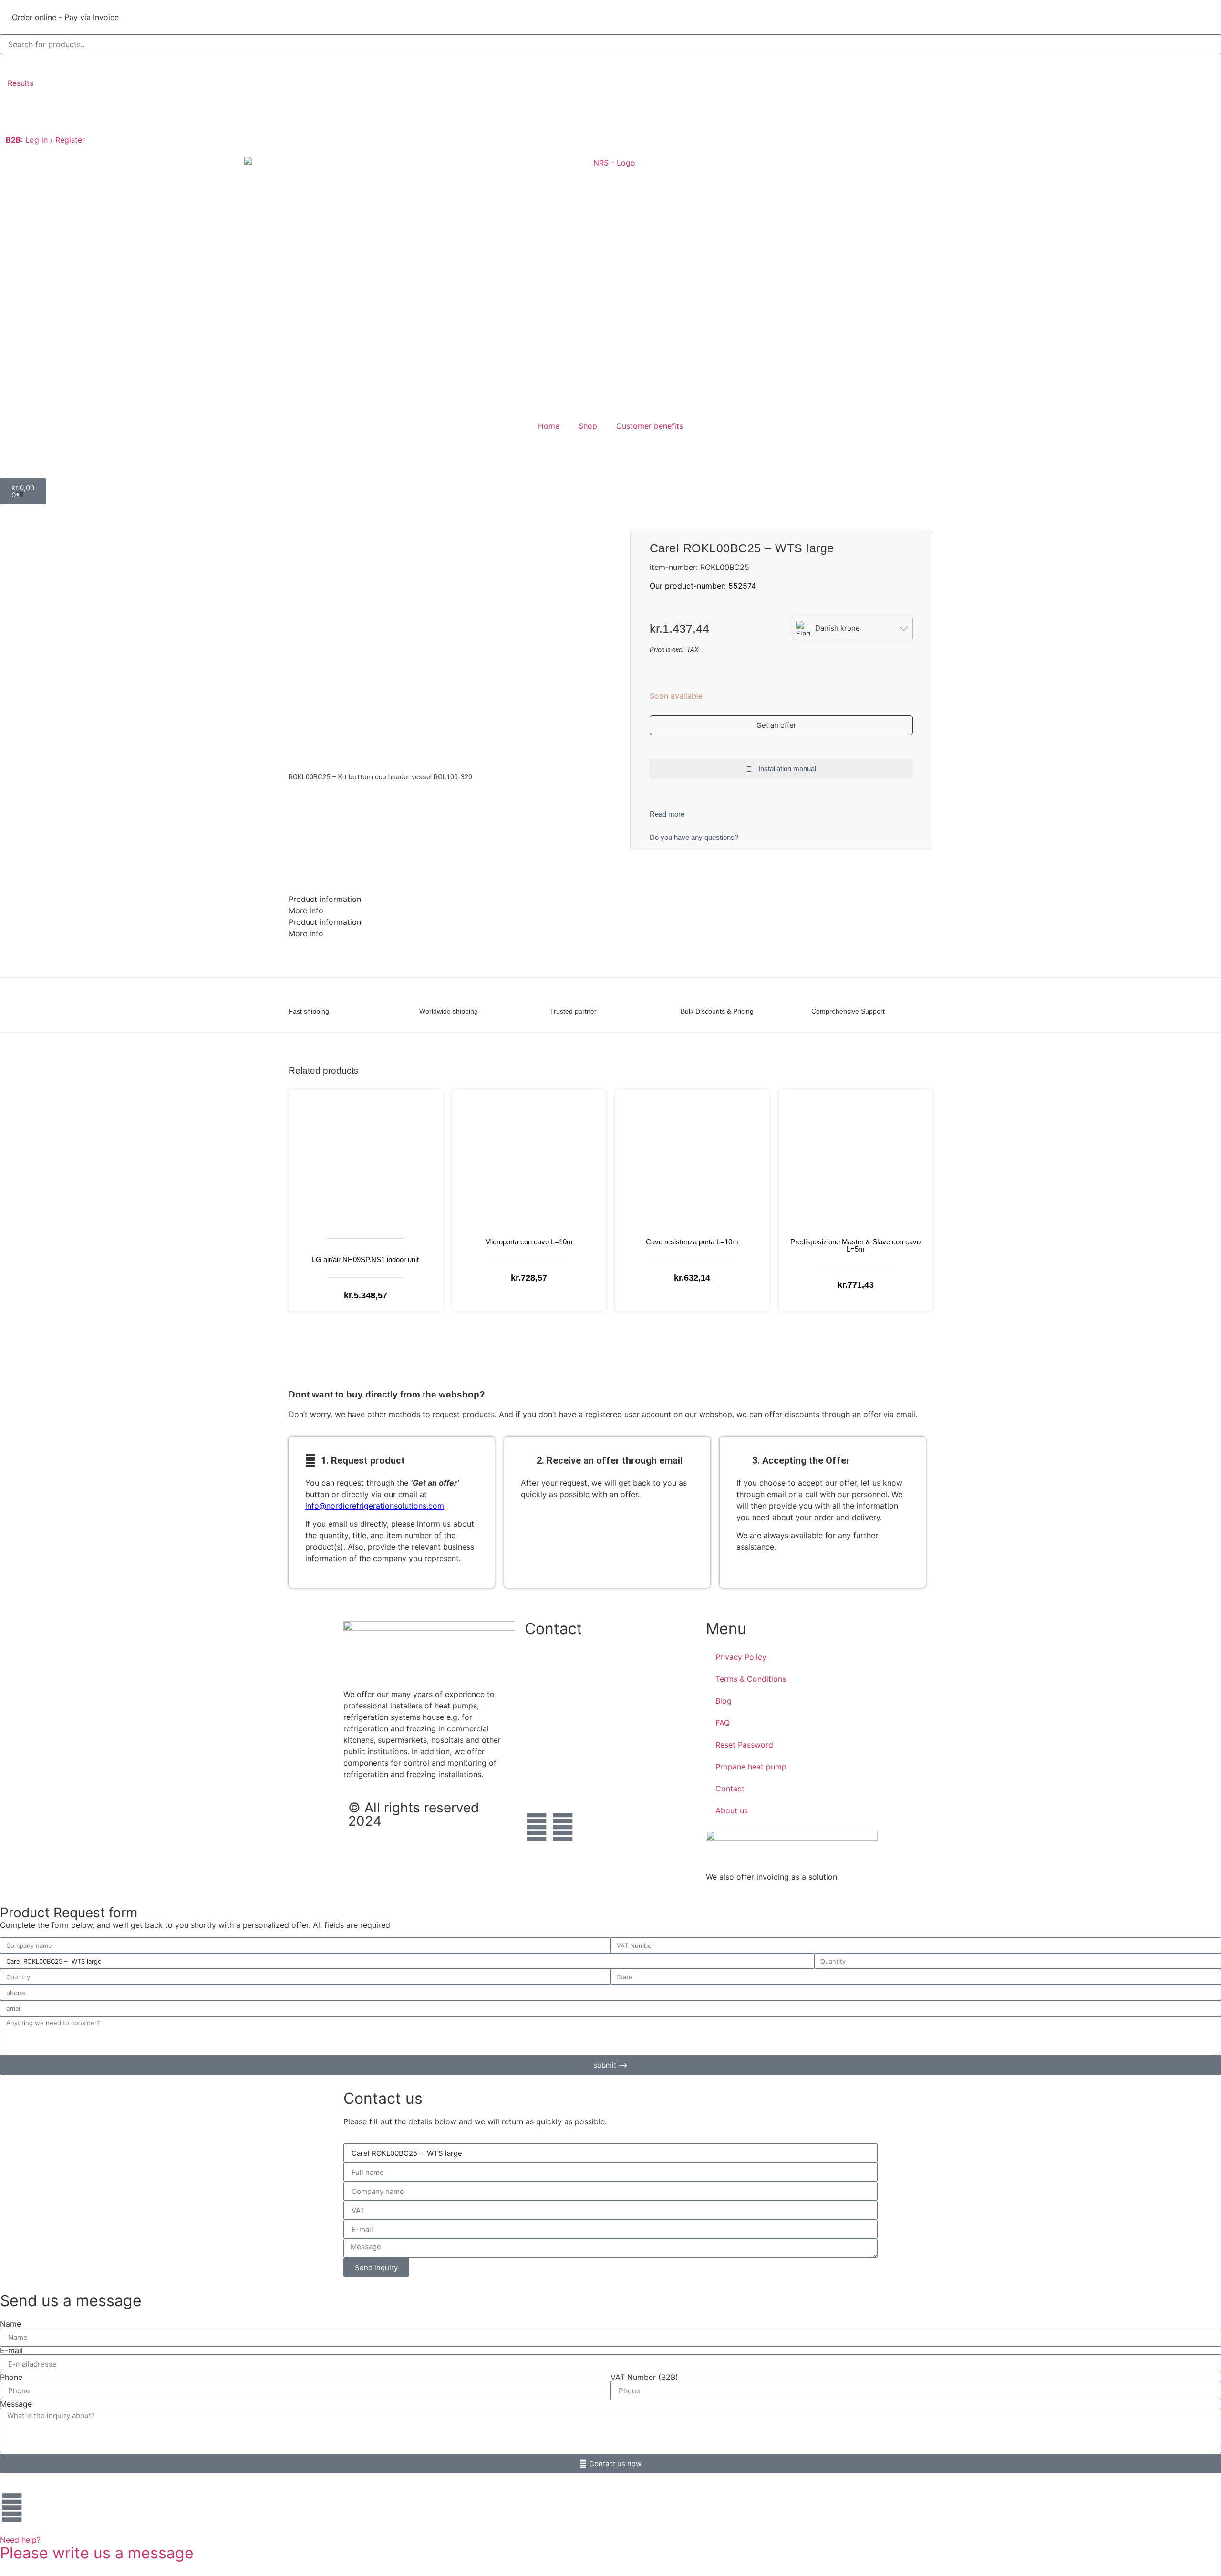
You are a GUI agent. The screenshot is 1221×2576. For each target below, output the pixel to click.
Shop (588, 426)
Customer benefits (650, 426)
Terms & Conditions (751, 1679)
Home (549, 426)
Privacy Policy (741, 1657)
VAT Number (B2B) (644, 2377)
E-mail (11, 2350)
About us (732, 1810)
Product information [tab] (325, 899)
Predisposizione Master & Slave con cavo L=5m (855, 1245)
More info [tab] (306, 910)
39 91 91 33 (546, 1722)
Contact (730, 1789)
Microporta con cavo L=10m (529, 1242)
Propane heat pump (751, 1767)
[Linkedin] (563, 1827)
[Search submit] (10, 64)
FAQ (723, 1723)
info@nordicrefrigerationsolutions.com (375, 1506)
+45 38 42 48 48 (556, 1663)
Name (10, 2324)
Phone (11, 2377)
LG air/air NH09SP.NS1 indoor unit (365, 1259)
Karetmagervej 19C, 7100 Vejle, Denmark (598, 1752)
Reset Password (744, 1745)
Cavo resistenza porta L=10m (692, 1242)
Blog (724, 1701)
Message (16, 2404)
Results (21, 83)
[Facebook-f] (537, 1827)
